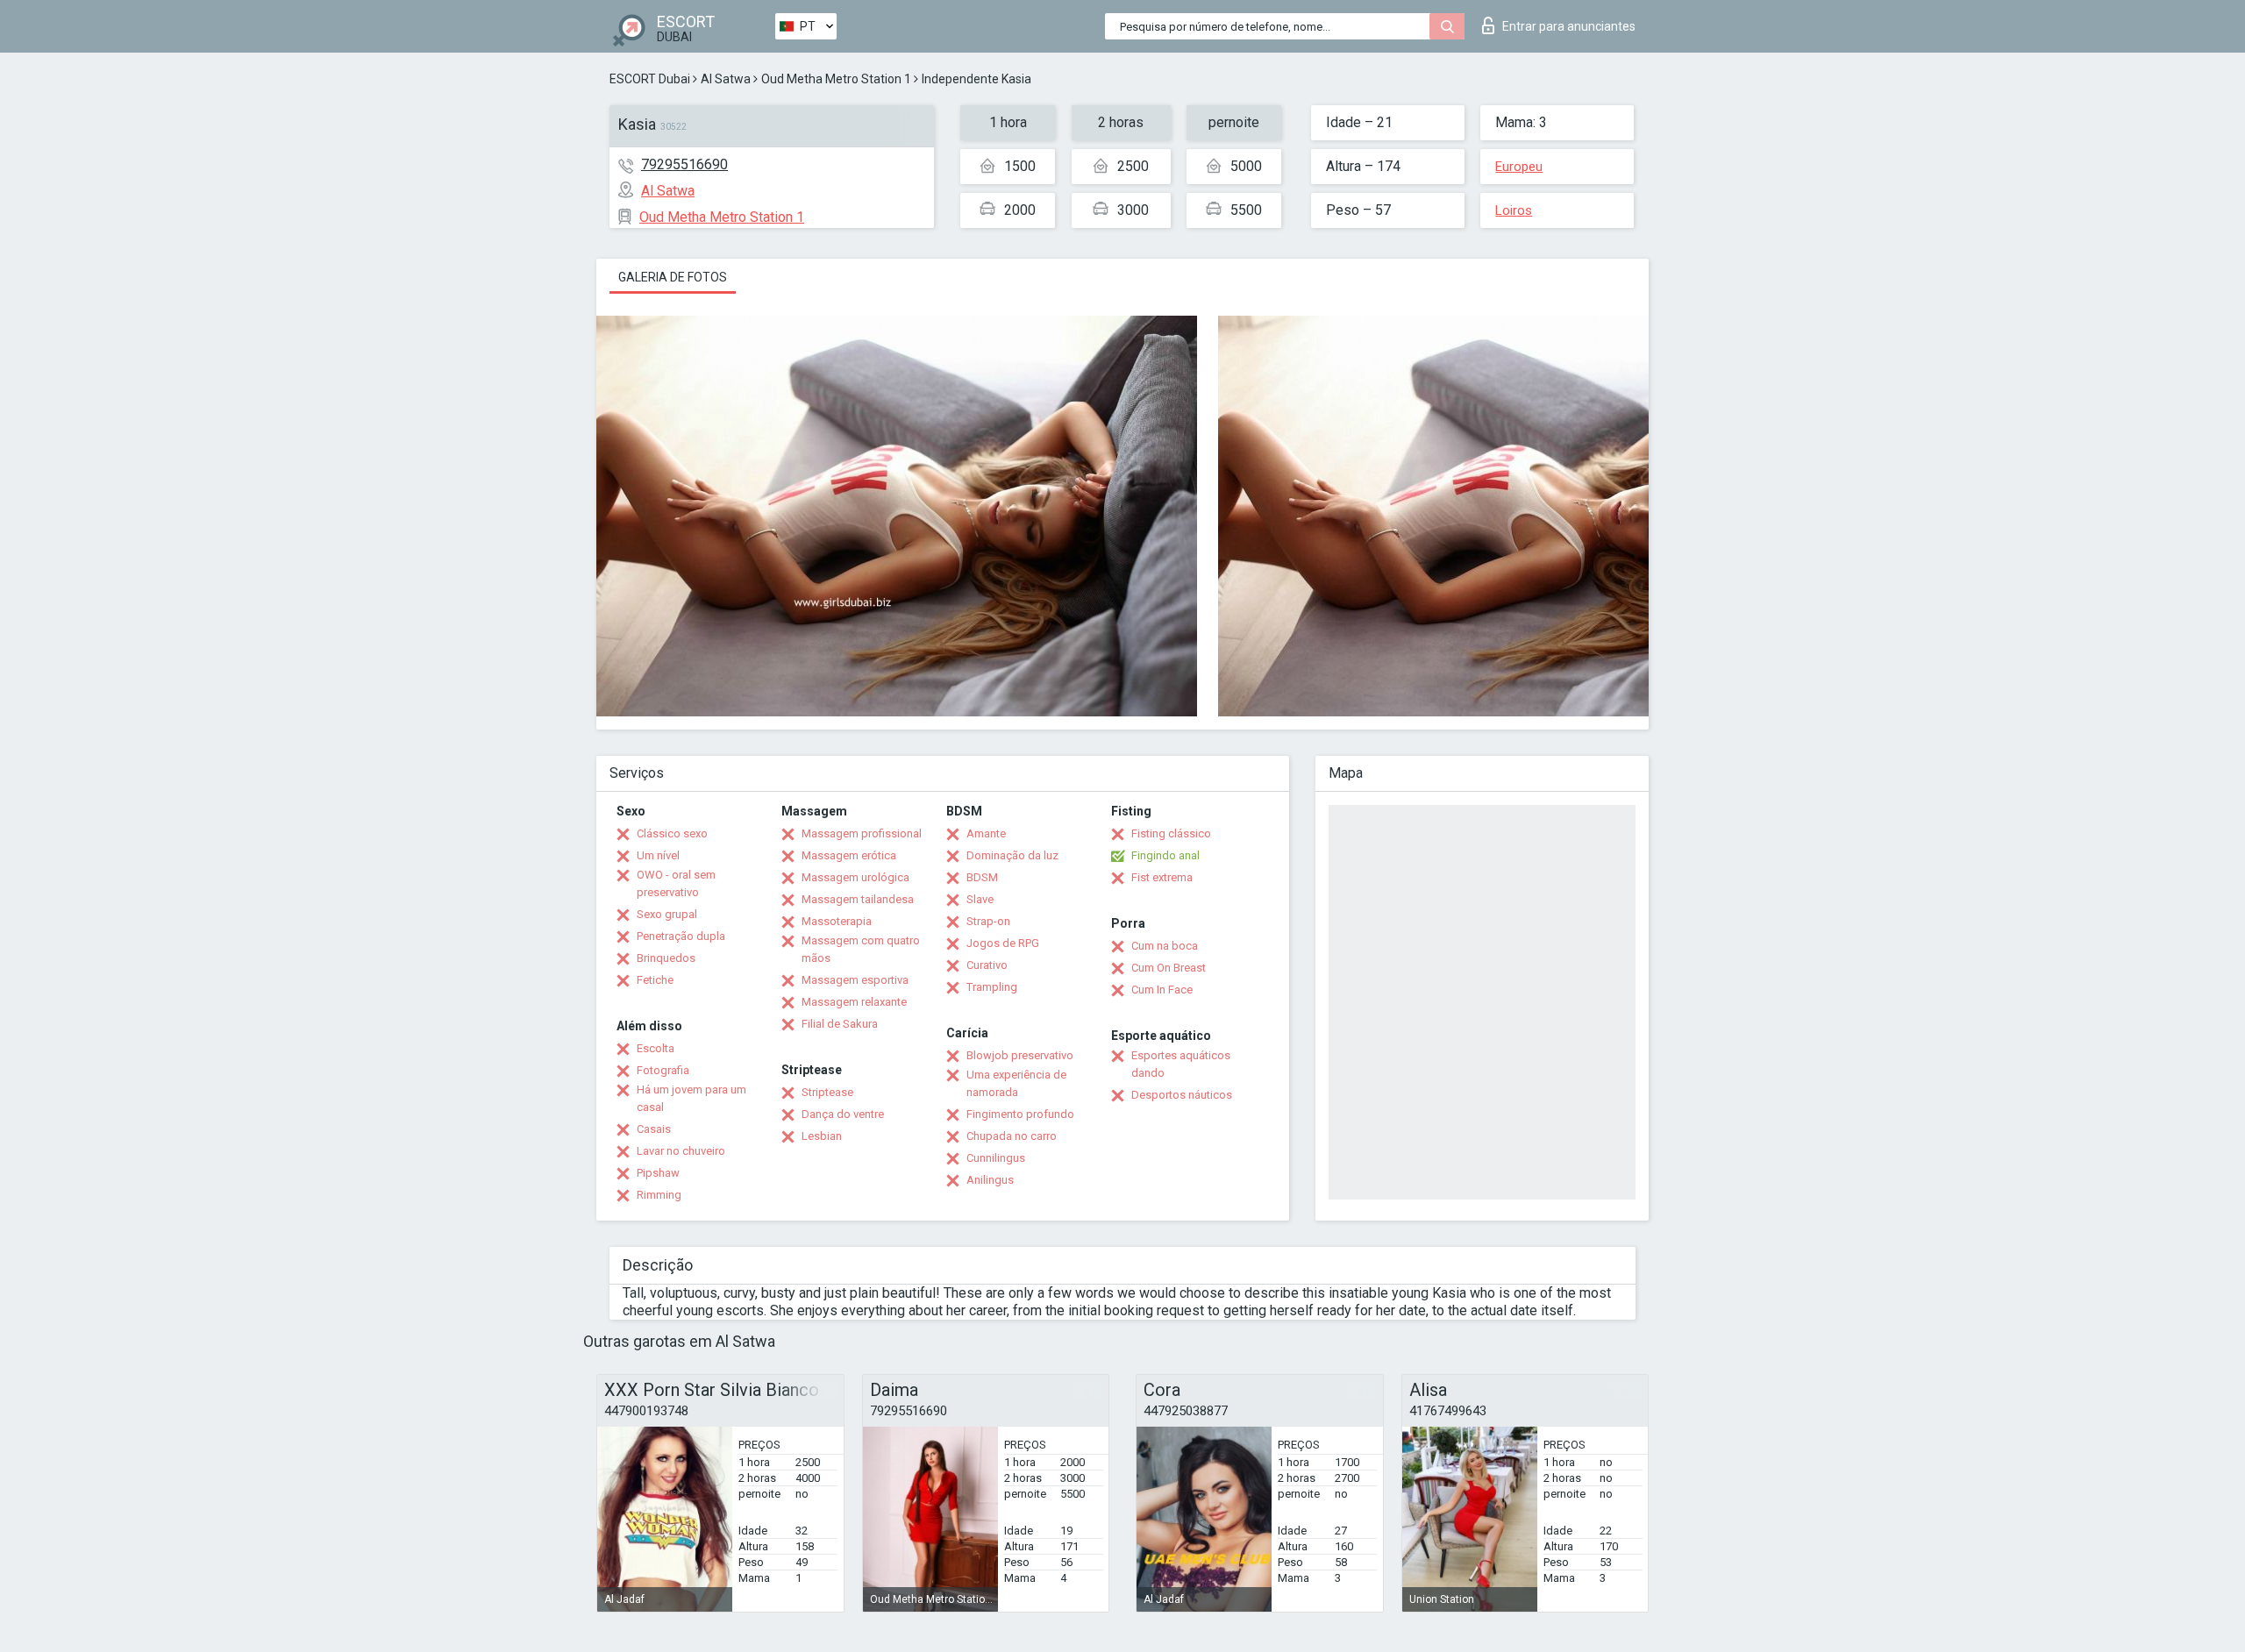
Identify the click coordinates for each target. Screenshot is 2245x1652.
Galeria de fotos (673, 277)
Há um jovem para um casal (691, 1098)
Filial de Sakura (840, 1024)
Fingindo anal (1165, 855)
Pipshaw (658, 1173)
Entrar (1569, 26)
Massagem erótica (849, 855)
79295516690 (684, 164)
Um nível (658, 855)
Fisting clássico (1171, 833)
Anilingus (990, 1180)
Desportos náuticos (1182, 1095)
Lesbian (822, 1136)
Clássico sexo (672, 833)
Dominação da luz (1012, 855)
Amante (986, 833)
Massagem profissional (862, 833)
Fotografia (663, 1070)
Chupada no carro (1012, 1136)
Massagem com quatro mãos (861, 949)
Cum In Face (1162, 990)
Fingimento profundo (1020, 1114)
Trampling (992, 987)
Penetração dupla (681, 936)
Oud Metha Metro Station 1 (836, 79)
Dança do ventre (843, 1114)
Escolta (656, 1048)
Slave (980, 899)
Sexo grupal (667, 914)
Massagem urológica (855, 877)
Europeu (1519, 167)
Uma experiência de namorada (1016, 1083)
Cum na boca (1165, 946)
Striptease (827, 1092)
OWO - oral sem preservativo (676, 883)
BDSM (982, 877)
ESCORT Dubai (650, 79)
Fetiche (655, 980)
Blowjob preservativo (1020, 1055)
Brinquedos (666, 958)
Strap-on (988, 921)
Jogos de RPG (1003, 943)
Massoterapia (837, 921)
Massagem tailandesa (858, 899)
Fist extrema (1162, 877)
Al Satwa (726, 79)
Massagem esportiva (855, 980)
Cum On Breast (1169, 968)
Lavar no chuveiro (681, 1151)
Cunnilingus (996, 1158)
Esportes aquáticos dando (1181, 1064)
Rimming (659, 1195)
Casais (654, 1129)
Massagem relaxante (854, 1002)
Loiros (1514, 210)
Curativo (987, 965)
